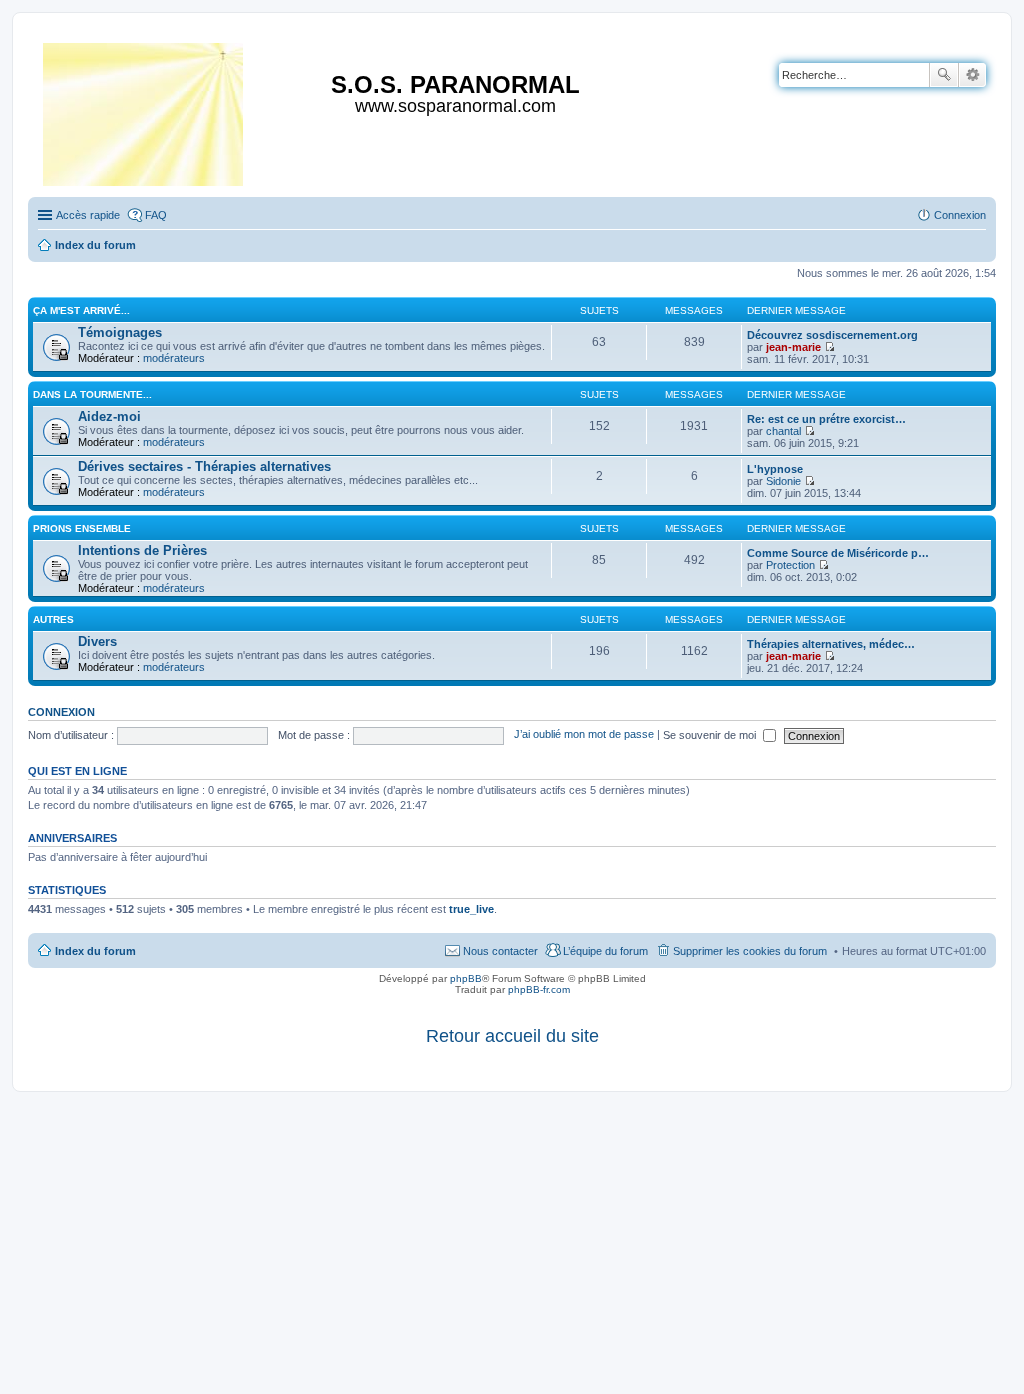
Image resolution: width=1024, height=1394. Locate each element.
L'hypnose (775, 469)
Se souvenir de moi (711, 735)
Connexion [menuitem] (960, 215)
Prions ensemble (82, 528)
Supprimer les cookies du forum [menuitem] (750, 951)
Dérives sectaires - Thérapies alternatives (204, 466)
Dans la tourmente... (92, 394)
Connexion (61, 712)
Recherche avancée (972, 75)
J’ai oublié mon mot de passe (584, 735)
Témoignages (120, 332)
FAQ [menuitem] (156, 215)
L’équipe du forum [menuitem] (605, 951)
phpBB (466, 978)
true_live (471, 909)
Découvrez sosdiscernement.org (832, 335)
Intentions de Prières (142, 550)
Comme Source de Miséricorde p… (838, 553)
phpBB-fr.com (539, 989)
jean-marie (793, 347)
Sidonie (783, 481)
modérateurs (174, 358)
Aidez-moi (109, 416)
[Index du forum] (144, 110)
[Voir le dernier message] (829, 347)
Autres (53, 619)
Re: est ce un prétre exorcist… (826, 419)
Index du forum (95, 951)
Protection (790, 565)
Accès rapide (88, 215)
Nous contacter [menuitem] (500, 951)
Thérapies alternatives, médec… (831, 644)
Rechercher (944, 75)
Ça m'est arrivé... (81, 310)
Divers (97, 641)
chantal (783, 431)
